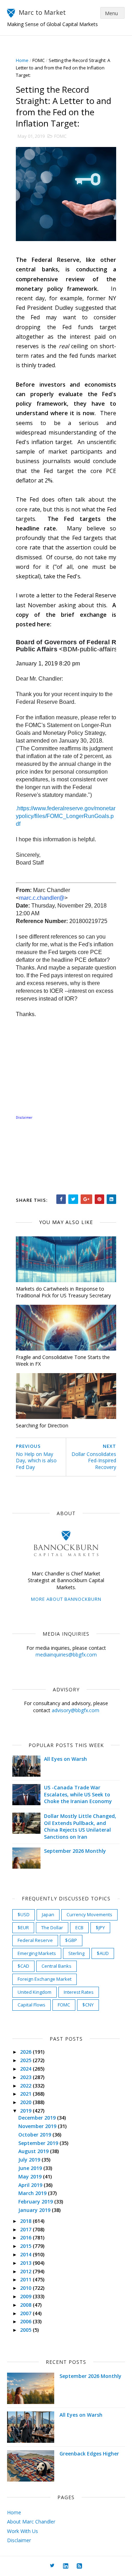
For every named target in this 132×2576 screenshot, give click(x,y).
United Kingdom (34, 1992)
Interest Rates (79, 1992)
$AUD (103, 1953)
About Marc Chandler (31, 2522)
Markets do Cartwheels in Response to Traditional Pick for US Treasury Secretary (63, 1292)
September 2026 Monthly (75, 1851)
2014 (26, 2254)
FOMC (39, 60)
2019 (26, 2111)
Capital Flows (32, 2005)
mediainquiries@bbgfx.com (66, 1655)
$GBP (71, 1940)
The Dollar (52, 1928)
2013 (26, 2263)
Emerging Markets (37, 1953)
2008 (26, 2305)
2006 (26, 2321)
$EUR (23, 1928)
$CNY (88, 2005)
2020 (26, 2102)
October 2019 (35, 2135)
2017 (26, 2229)
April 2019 (31, 2185)
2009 (26, 2296)
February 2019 (36, 2202)
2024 (26, 2069)
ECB (79, 1928)
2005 (26, 2330)
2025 (26, 2060)
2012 (26, 2271)
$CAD (23, 1966)
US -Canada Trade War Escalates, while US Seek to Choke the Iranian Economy (78, 1794)
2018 (26, 2221)
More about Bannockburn (66, 1599)
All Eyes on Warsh (65, 1759)
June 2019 (31, 2168)
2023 (26, 2077)
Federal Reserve (35, 1940)
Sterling (76, 1953)
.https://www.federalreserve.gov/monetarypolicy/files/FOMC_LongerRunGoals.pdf (66, 816)
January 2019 (35, 2210)
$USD (24, 1914)
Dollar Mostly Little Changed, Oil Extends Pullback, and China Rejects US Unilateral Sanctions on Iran (80, 1826)
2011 (26, 2279)
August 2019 (34, 2151)
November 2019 (38, 2126)
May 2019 (31, 2177)
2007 (26, 2313)
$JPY (100, 1928)
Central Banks (56, 1966)
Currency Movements (89, 1914)
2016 (26, 2237)
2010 (26, 2288)
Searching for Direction (42, 1425)
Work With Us (23, 2531)
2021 (26, 2094)
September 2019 (39, 2143)
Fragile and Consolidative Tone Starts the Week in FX (63, 1360)
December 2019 (38, 2118)
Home (22, 60)
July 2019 (30, 2160)
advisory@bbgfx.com (76, 1710)
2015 (26, 2246)
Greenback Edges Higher (89, 2454)
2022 (26, 2086)
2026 (26, 2052)
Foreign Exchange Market (45, 1979)
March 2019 (33, 2193)
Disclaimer (19, 2540)
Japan (48, 1914)
